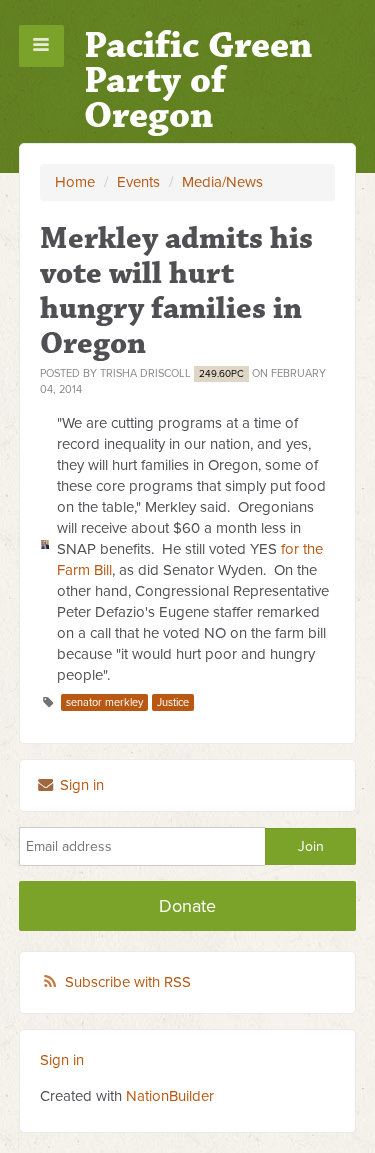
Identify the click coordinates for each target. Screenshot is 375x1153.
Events (138, 182)
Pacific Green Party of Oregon (198, 80)
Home (75, 182)
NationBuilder (170, 1096)
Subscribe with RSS (128, 982)
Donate (187, 906)
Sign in (80, 785)
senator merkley (104, 702)
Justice (173, 702)
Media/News (222, 182)
